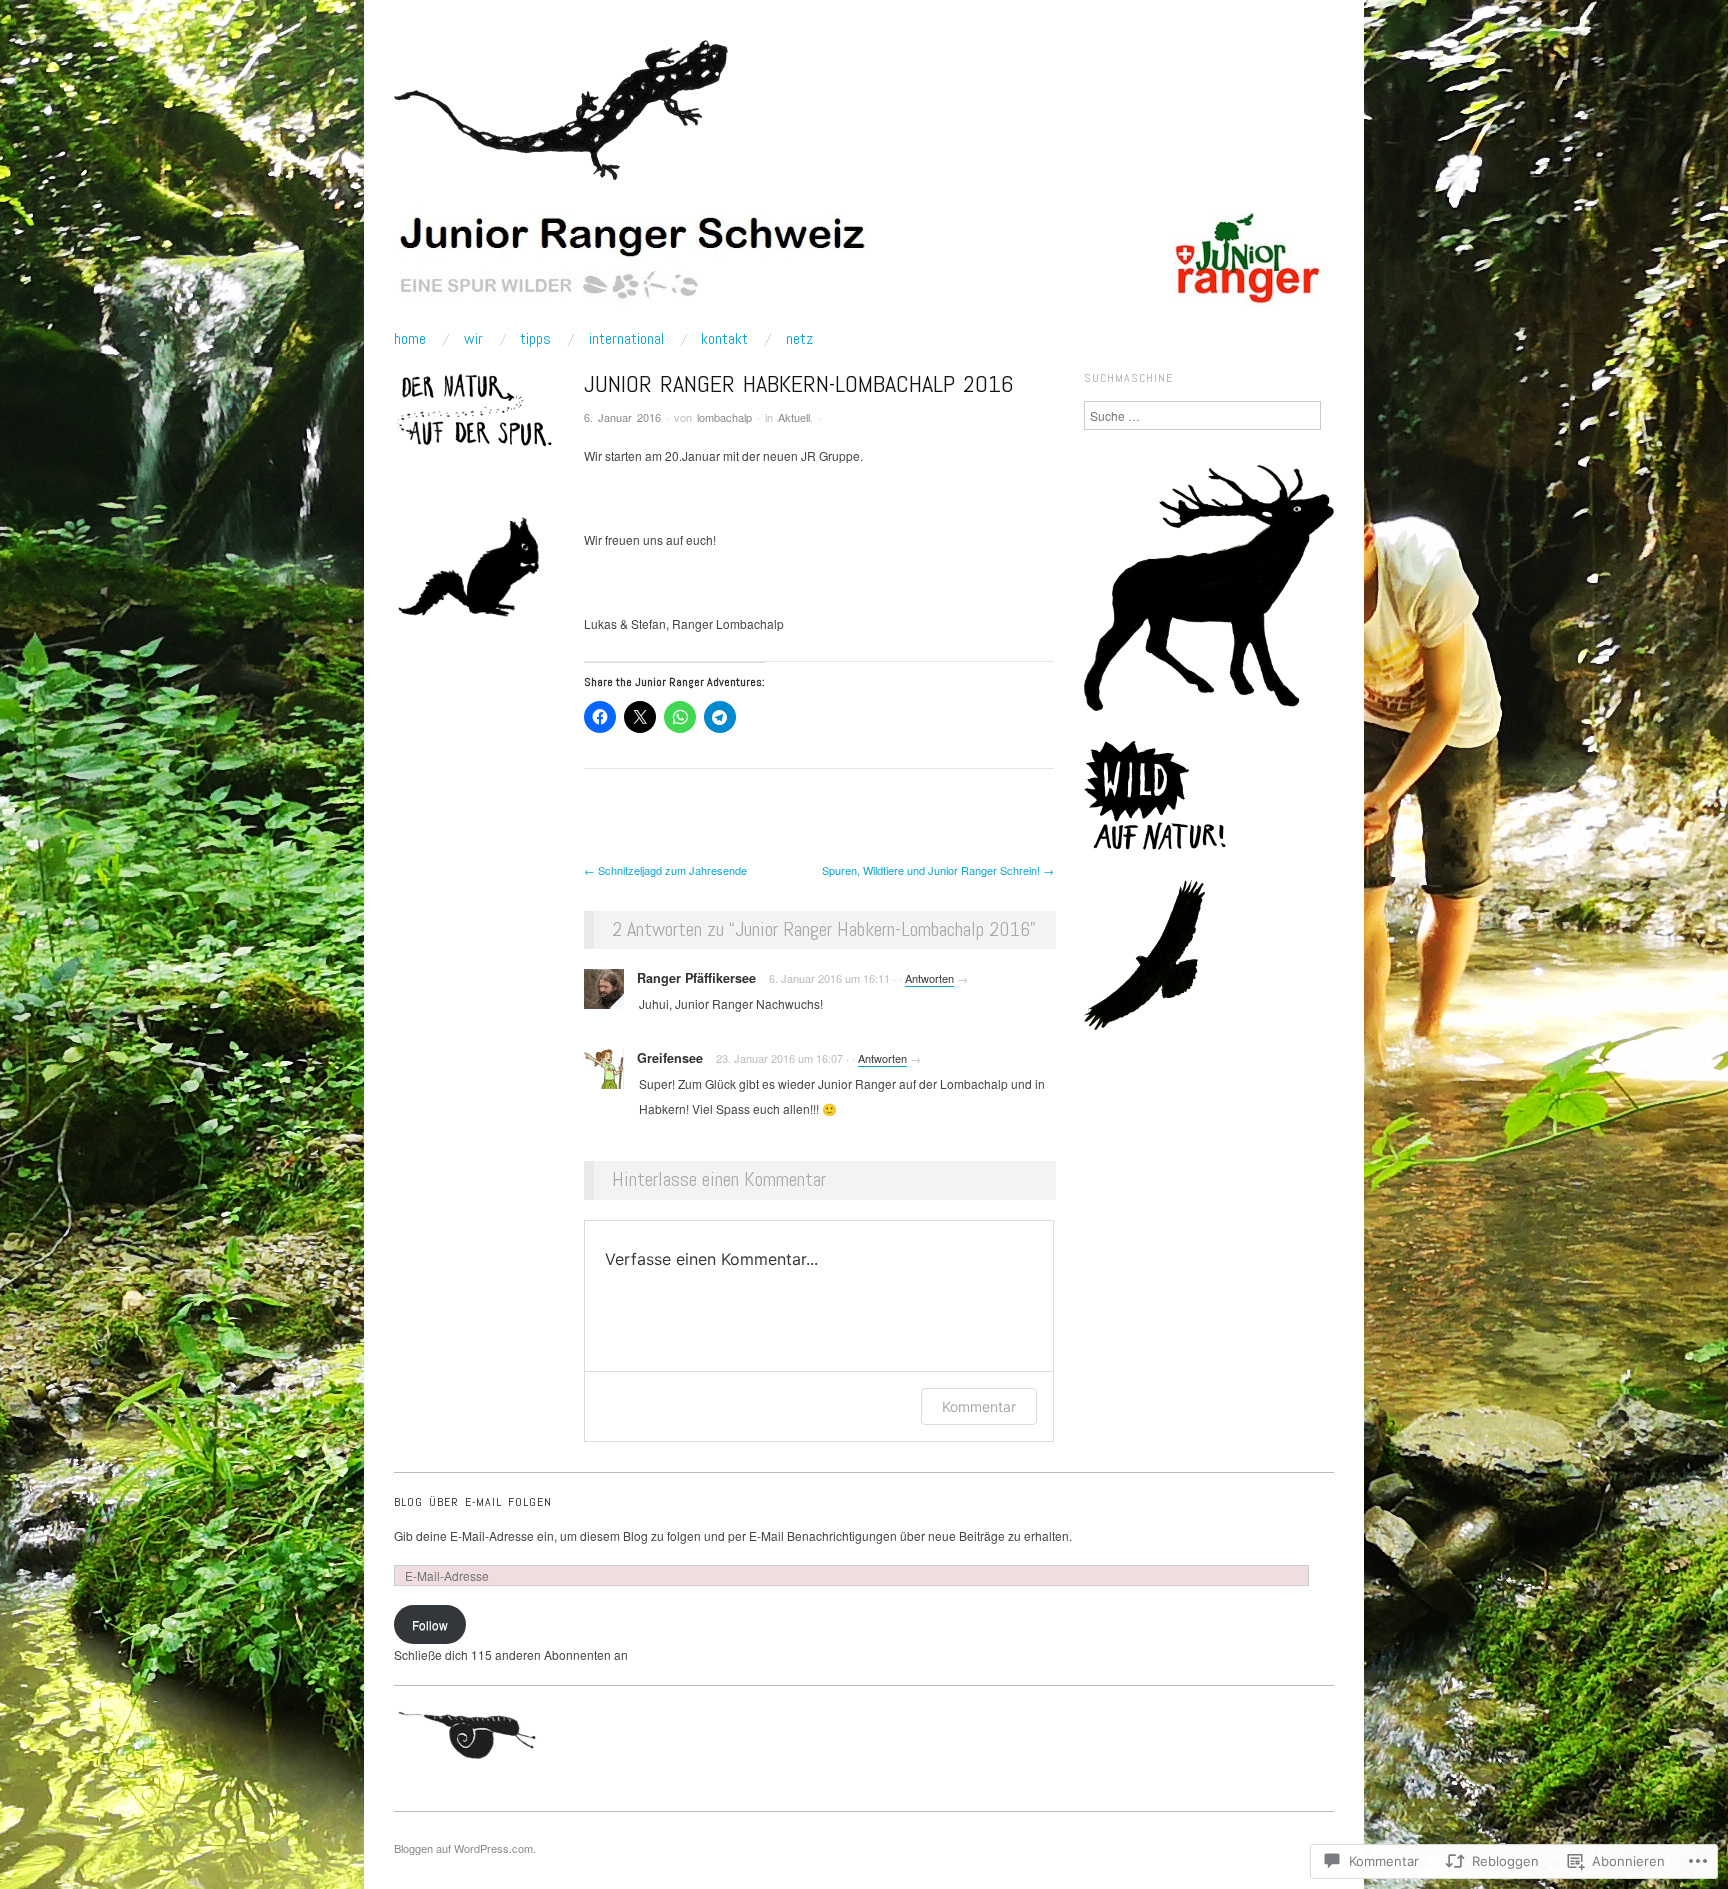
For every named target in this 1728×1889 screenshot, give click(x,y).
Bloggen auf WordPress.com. (465, 1848)
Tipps (535, 339)
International (626, 339)
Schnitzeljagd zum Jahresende (665, 870)
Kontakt (724, 339)
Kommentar (979, 1406)
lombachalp (724, 417)
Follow (430, 1624)
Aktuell (794, 417)
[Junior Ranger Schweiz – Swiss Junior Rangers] (864, 263)
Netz (799, 339)
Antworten (929, 978)
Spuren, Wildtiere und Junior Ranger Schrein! (938, 870)
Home (410, 339)
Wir (473, 339)
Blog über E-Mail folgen (473, 1502)
